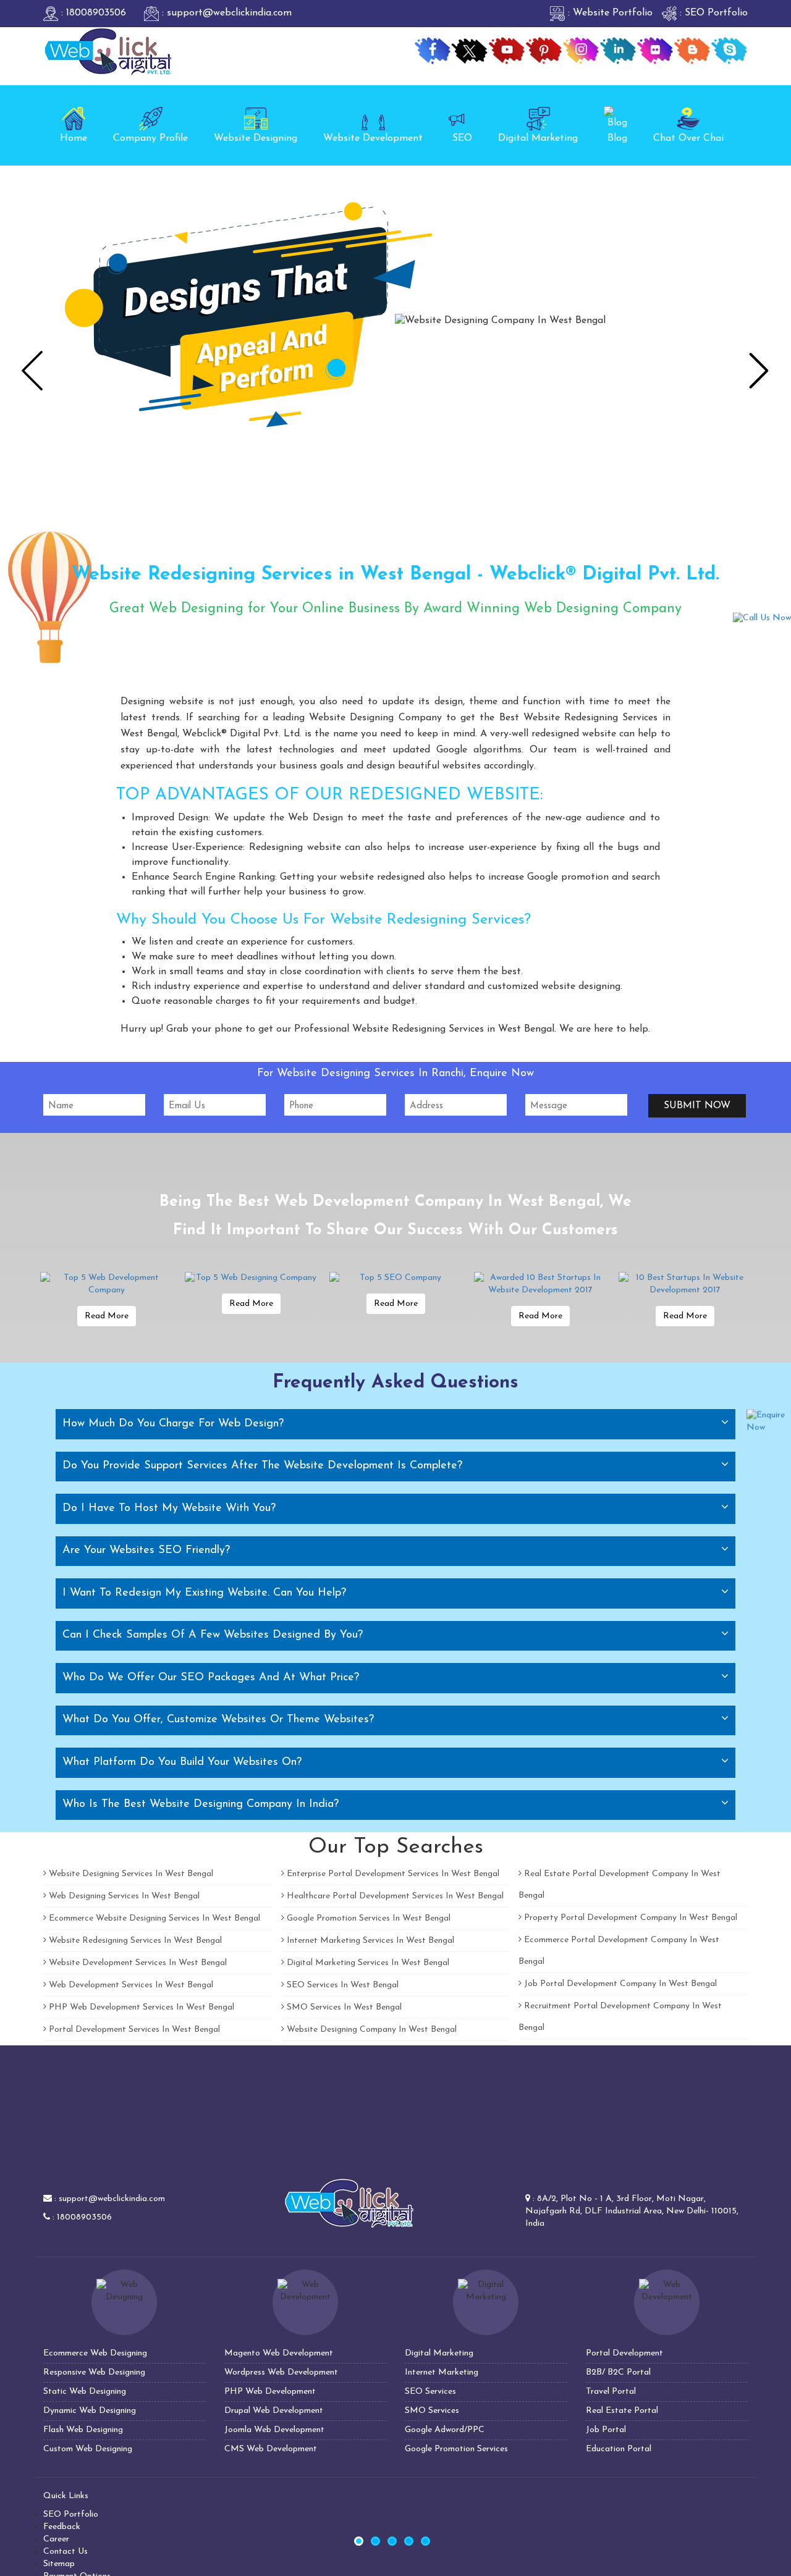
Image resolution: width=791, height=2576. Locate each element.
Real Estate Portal (622, 2411)
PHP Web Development (270, 2392)
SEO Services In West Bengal (341, 1985)
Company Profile (150, 138)
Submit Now (697, 1106)
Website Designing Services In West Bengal (130, 1874)
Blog (617, 138)
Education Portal (619, 2449)
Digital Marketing (538, 138)
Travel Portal (611, 2392)
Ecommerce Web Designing (95, 2353)
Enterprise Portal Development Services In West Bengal (392, 1874)
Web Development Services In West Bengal (130, 1985)
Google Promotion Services (456, 2449)
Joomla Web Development (274, 2430)
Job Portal (606, 2430)
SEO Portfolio (71, 2515)
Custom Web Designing (88, 2449)
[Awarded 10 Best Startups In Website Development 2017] (540, 1284)
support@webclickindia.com (112, 2199)
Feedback (62, 2527)
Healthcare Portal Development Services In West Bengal (394, 1896)
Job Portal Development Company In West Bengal (619, 1984)
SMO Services (432, 2411)
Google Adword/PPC (445, 2430)
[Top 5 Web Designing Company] (251, 1278)
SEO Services (430, 2392)
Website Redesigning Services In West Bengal (134, 1941)
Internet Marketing (442, 2372)
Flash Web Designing (83, 2430)
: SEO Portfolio (712, 13)
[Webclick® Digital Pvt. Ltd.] (108, 51)
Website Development (373, 138)
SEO (462, 138)
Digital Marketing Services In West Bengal (367, 1963)
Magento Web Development (279, 2353)
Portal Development (624, 2353)
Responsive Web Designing (94, 2372)
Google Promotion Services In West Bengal (367, 1918)
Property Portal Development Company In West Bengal (629, 1918)
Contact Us (66, 2552)
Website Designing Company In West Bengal (370, 2030)
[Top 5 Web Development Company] (106, 1284)
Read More (107, 1316)
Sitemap (59, 2564)
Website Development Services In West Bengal (137, 1963)
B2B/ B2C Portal (618, 2372)
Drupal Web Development (274, 2411)
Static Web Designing (85, 2392)
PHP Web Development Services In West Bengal (140, 2007)
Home (74, 138)
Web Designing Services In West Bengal (123, 1896)
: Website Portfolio (609, 13)
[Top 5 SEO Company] (395, 1278)
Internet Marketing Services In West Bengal (369, 1941)
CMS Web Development (271, 2449)
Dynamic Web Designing (90, 2411)
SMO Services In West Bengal (343, 2007)
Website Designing (256, 138)
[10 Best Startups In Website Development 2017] (685, 1284)
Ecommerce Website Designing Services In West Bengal (153, 1918)
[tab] (395, 1424)
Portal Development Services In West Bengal (133, 2030)
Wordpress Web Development (281, 2372)
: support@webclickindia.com (225, 13)
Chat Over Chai (688, 138)
